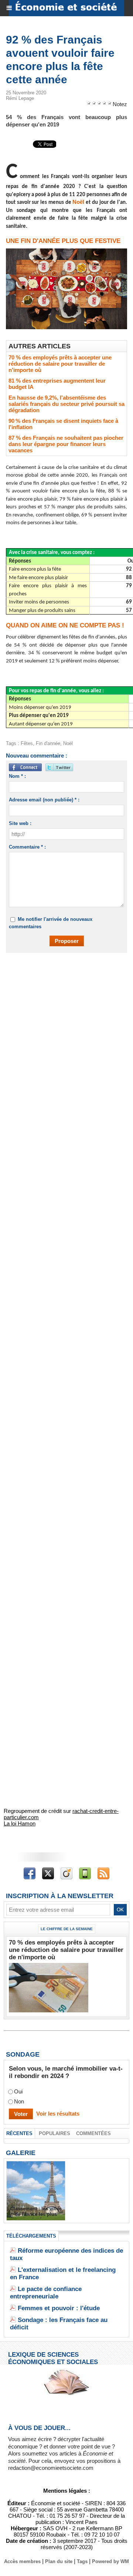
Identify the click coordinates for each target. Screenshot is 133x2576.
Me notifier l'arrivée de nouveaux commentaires (51, 923)
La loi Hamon (20, 1823)
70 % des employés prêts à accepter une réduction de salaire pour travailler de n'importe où (60, 364)
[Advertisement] (63, 1031)
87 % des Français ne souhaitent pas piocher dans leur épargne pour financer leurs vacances (66, 444)
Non (19, 2102)
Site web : (20, 823)
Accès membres (22, 2561)
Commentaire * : (27, 847)
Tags (82, 2561)
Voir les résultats (58, 2114)
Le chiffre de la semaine (67, 1929)
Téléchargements (31, 2236)
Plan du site (59, 2561)
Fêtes (27, 743)
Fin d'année (48, 743)
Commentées (93, 2133)
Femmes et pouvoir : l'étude (59, 2308)
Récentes (19, 2133)
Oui (18, 2092)
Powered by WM (110, 2561)
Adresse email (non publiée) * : (44, 800)
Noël (78, 202)
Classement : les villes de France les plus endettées (36, 2214)
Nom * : (17, 776)
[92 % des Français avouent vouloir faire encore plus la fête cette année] (66, 252)
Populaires (54, 2133)
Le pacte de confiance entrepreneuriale (46, 2293)
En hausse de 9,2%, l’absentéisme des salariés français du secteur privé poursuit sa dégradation (66, 404)
